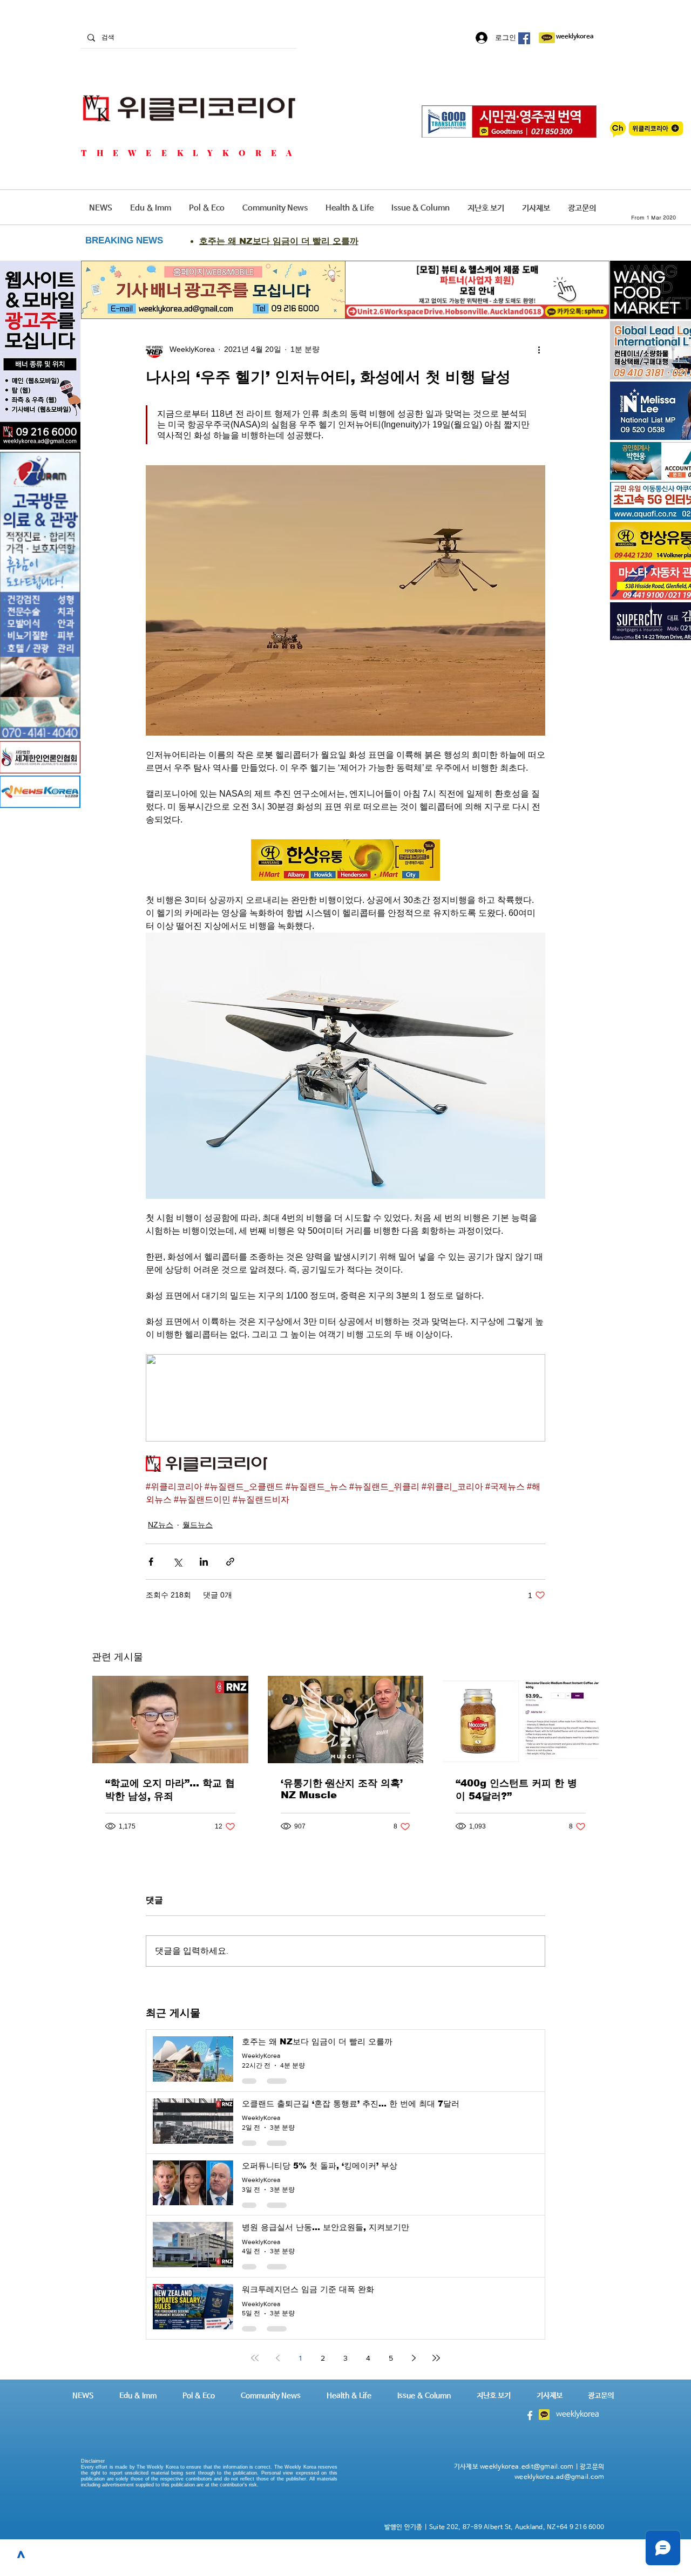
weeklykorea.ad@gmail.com (559, 2477)
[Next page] (414, 2358)
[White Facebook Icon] (530, 2415)
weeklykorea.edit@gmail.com (527, 2467)
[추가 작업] (539, 349)
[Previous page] (277, 2358)
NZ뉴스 (161, 1525)
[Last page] (436, 2358)
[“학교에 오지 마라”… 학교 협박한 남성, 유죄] (170, 1719)
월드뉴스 (198, 1525)
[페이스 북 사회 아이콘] (524, 38)
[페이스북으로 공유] (151, 1562)
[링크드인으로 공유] (204, 1562)
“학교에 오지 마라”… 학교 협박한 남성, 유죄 (170, 1790)
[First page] (255, 2358)
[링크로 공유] (230, 1562)
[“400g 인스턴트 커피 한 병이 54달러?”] (521, 1719)
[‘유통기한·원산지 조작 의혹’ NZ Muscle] (346, 1719)
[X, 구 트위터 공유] (177, 1562)
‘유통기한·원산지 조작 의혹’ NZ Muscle (342, 1789)
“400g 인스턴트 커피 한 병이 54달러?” (516, 1790)
